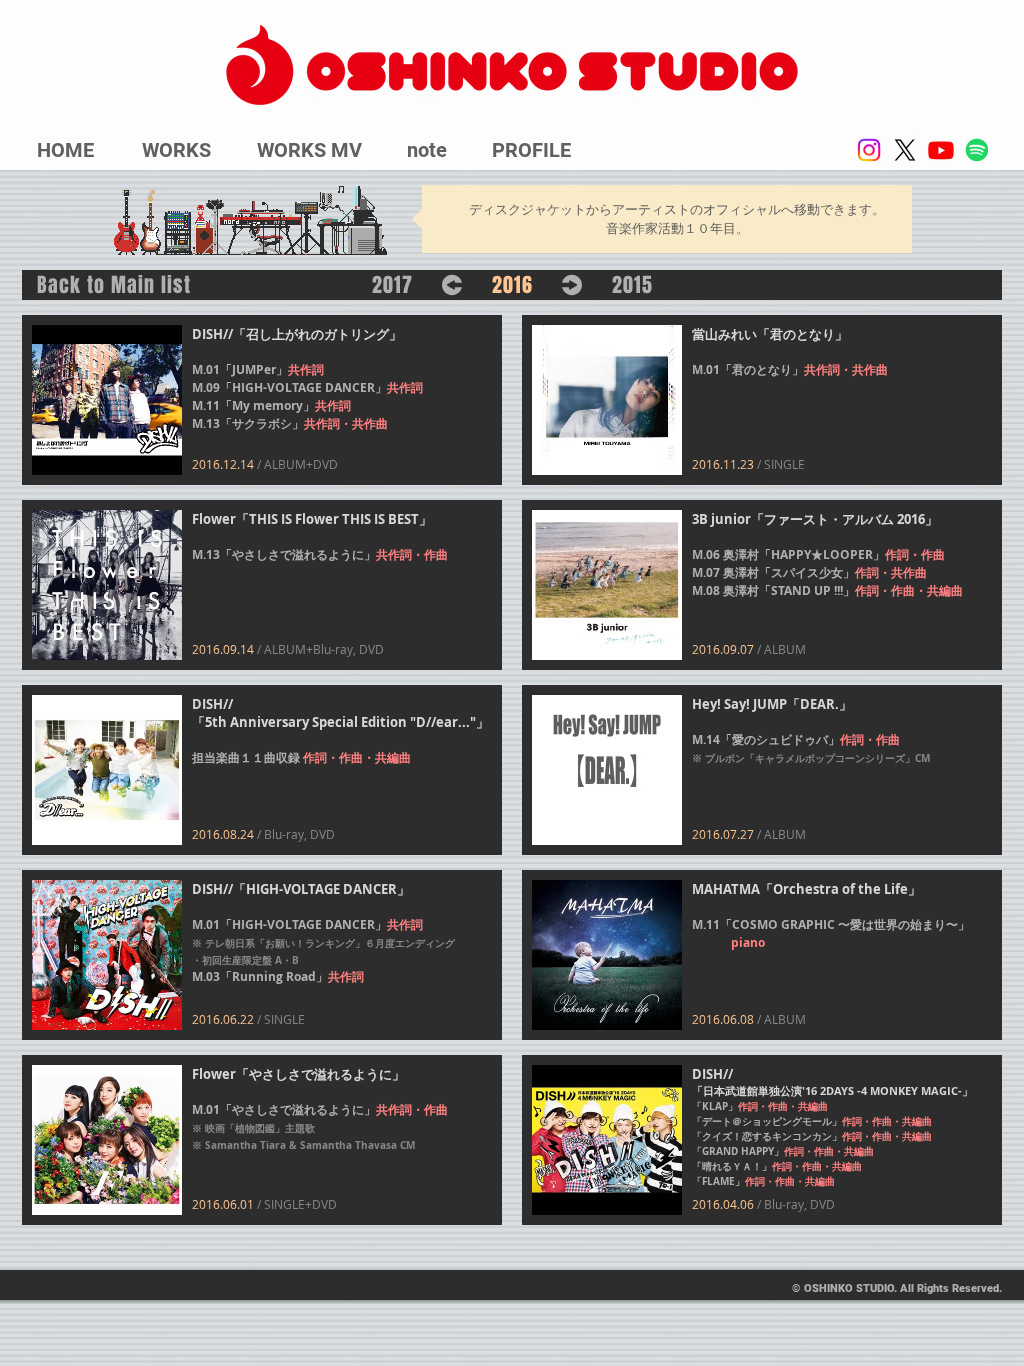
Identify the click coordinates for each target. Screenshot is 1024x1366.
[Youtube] (941, 150)
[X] (905, 150)
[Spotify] (977, 150)
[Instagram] (869, 150)
